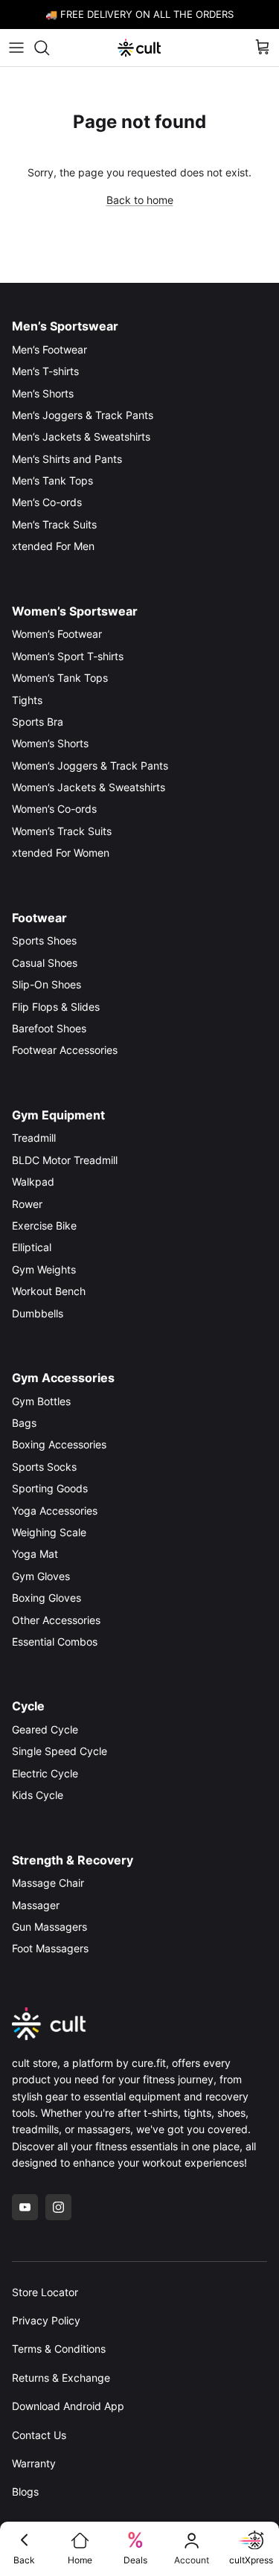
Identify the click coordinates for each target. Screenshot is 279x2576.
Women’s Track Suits (62, 831)
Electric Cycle (45, 1773)
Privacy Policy (46, 2320)
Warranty (34, 2463)
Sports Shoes (44, 940)
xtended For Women (61, 853)
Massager (36, 1905)
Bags (24, 1423)
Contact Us (39, 2435)
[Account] (192, 2540)
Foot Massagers (50, 1948)
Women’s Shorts (50, 743)
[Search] (49, 48)
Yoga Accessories (55, 1511)
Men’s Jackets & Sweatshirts (81, 437)
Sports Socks (44, 1467)
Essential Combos (55, 1642)
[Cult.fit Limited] (139, 48)
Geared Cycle (45, 1729)
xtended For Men (53, 546)
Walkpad (33, 1182)
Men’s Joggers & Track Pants (83, 415)
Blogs (25, 2492)
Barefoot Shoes (49, 1028)
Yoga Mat (35, 1554)
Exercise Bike (44, 1225)
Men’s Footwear (49, 349)
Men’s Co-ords (47, 502)
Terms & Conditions (59, 2349)
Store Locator (45, 2292)
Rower (27, 1204)
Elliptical (32, 1247)
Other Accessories (56, 1620)
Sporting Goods (50, 1488)
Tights (27, 700)
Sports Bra (38, 722)
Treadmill (34, 1138)
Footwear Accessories (65, 1050)
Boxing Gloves (46, 1598)
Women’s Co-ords (54, 809)
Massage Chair (48, 1883)
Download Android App (68, 2406)
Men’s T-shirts (45, 371)
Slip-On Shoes (46, 984)
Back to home (140, 200)
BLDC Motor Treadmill (65, 1160)
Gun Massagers (49, 1927)
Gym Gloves (41, 1576)
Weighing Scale (49, 1532)
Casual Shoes (45, 963)
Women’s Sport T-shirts (68, 656)
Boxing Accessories (59, 1444)
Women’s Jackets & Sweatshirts (89, 787)
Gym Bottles (41, 1401)
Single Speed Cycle (60, 1751)
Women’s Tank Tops (60, 678)
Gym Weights (44, 1269)
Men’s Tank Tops (52, 480)
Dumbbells (38, 1313)
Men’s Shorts (43, 393)
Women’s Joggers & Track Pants (90, 766)
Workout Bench (49, 1291)
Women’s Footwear (57, 634)
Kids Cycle (38, 1795)
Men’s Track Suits (54, 524)
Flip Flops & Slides (56, 1007)
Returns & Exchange (61, 2378)
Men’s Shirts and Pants (67, 459)
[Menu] (16, 48)
